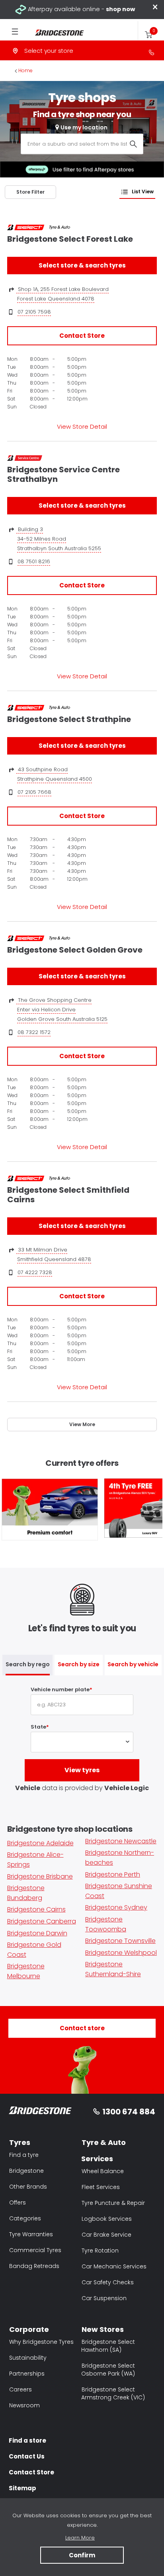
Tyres (20, 2142)
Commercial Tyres (35, 2250)
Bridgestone (26, 2171)
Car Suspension (104, 2298)
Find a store (27, 2440)
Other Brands (28, 2187)
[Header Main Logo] (55, 33)
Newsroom (24, 2405)
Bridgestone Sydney (116, 1907)
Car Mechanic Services (114, 2266)
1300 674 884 (129, 2112)
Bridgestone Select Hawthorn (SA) (108, 2346)
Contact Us (27, 2456)
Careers (20, 2389)
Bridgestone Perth (113, 1874)
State (38, 1727)
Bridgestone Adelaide (40, 1843)
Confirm (82, 2555)
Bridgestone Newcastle (121, 1841)
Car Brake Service (106, 2235)
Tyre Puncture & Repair (113, 2203)
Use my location (84, 127)
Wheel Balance (103, 2171)
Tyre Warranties (31, 2234)
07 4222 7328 (35, 1272)
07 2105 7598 (34, 312)
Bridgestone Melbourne (26, 1971)
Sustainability (28, 2358)
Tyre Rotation (100, 2251)
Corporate (29, 2329)
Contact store (82, 2028)
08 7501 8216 (34, 561)
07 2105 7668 (34, 792)
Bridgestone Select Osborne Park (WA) (108, 2370)
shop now (120, 9)
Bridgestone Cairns (36, 1909)
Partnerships (27, 2374)
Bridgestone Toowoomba (106, 1924)
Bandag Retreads (34, 2266)
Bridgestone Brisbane (40, 1876)
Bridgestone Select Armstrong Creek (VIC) (113, 2393)
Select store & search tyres (82, 265)
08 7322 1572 (34, 1032)
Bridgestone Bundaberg (26, 1893)
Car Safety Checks (108, 2282)
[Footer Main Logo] (40, 2112)
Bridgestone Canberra (42, 1921)
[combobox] (82, 144)
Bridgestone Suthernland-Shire (113, 1969)
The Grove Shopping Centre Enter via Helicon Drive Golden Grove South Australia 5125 (62, 1010)
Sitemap (22, 2488)
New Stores (103, 2329)
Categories (25, 2218)
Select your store (49, 51)
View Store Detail (82, 426)
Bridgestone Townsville (120, 1941)
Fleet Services (101, 2187)
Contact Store (82, 336)
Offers (18, 2202)
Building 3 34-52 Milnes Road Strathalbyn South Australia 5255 (59, 539)
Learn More (80, 2538)
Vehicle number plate (60, 1689)
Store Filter (30, 192)
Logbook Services (107, 2219)
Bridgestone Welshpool (121, 1953)
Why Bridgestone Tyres (41, 2342)
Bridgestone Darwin (37, 1933)
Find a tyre (24, 2155)
